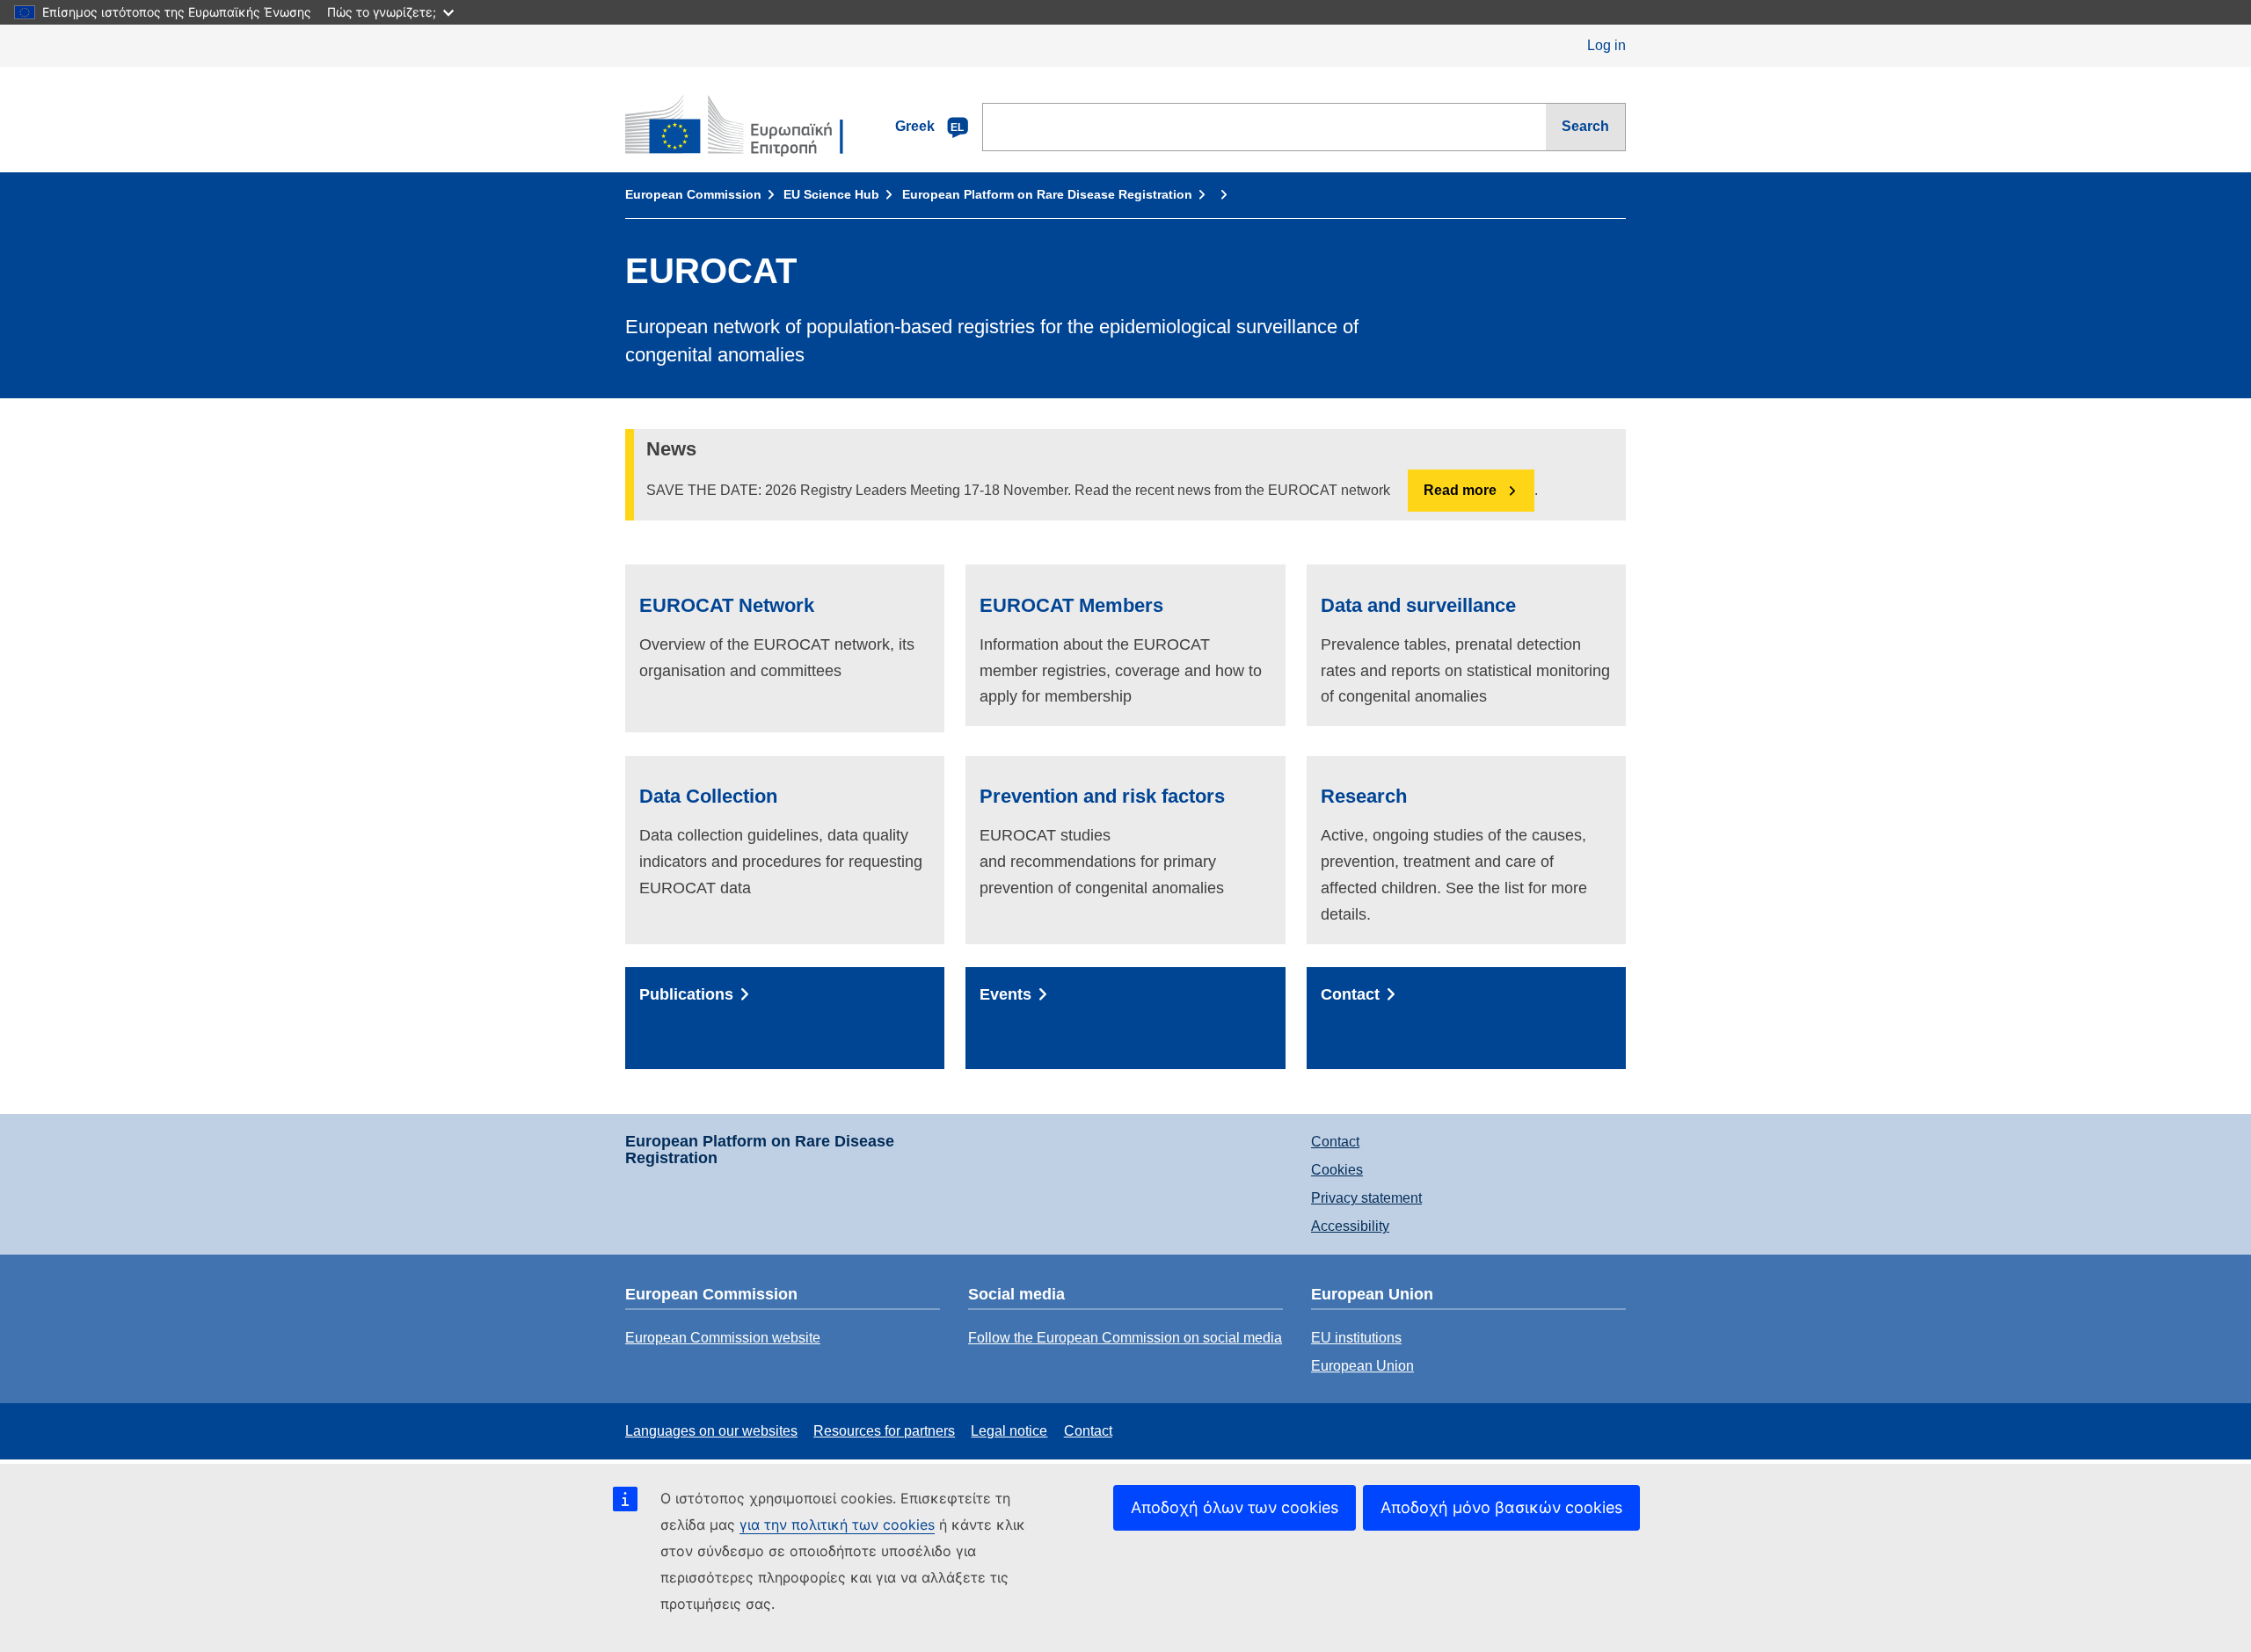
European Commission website (723, 1338)
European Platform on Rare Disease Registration (1047, 194)
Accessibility (1350, 1226)
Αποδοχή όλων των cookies (1235, 1507)
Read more (1460, 490)
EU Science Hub (831, 194)
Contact (1335, 1142)
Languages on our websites (711, 1431)
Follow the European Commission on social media (1125, 1338)
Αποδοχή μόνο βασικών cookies (1501, 1507)
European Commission (693, 194)
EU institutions (1356, 1338)
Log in (1606, 45)
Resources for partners (884, 1431)
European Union (1362, 1366)
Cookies (1337, 1170)
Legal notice (1009, 1431)
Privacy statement (1366, 1198)
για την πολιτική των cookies (837, 1525)
